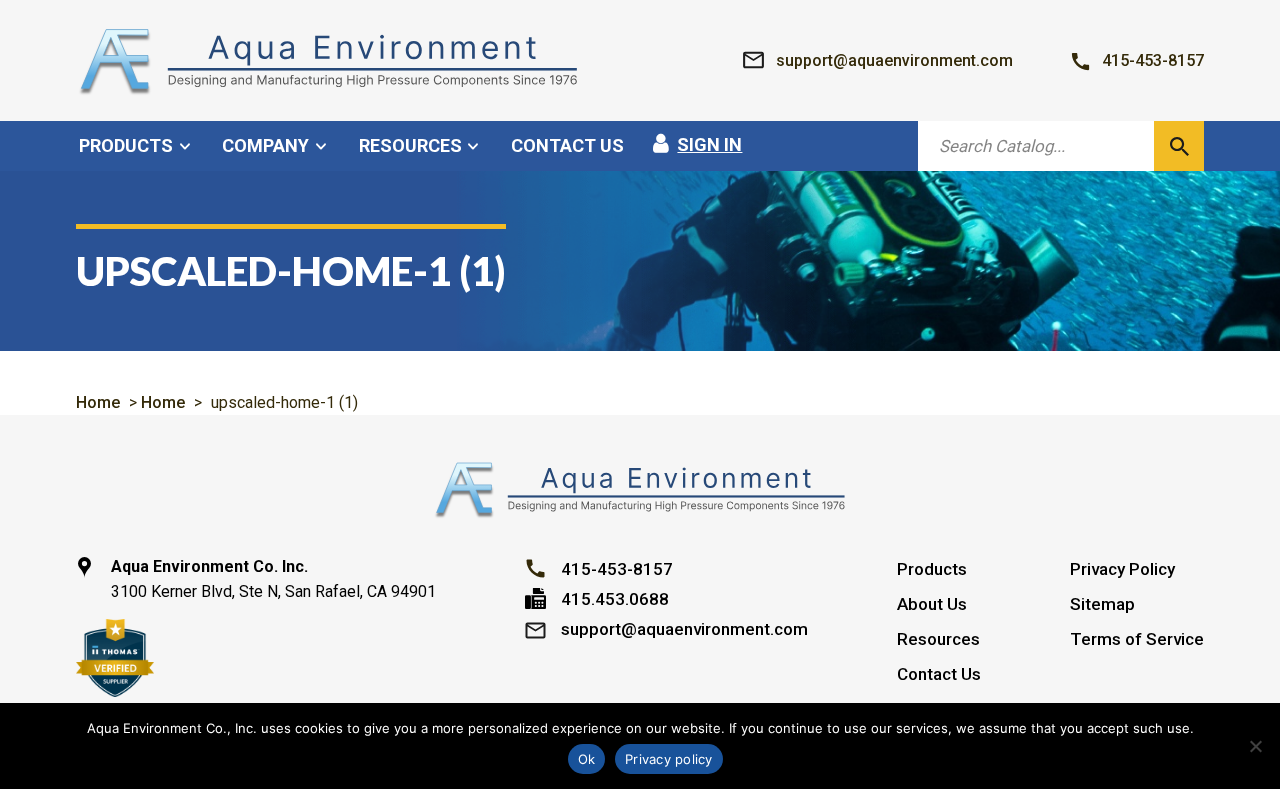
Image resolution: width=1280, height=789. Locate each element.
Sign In (709, 144)
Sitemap (1102, 604)
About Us (932, 604)
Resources (938, 639)
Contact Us (939, 674)
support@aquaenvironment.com (684, 629)
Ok (587, 759)
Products (932, 569)
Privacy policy (669, 759)
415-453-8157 (617, 569)
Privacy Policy (1122, 569)
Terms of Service (1137, 639)
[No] (1255, 746)
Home (98, 402)
